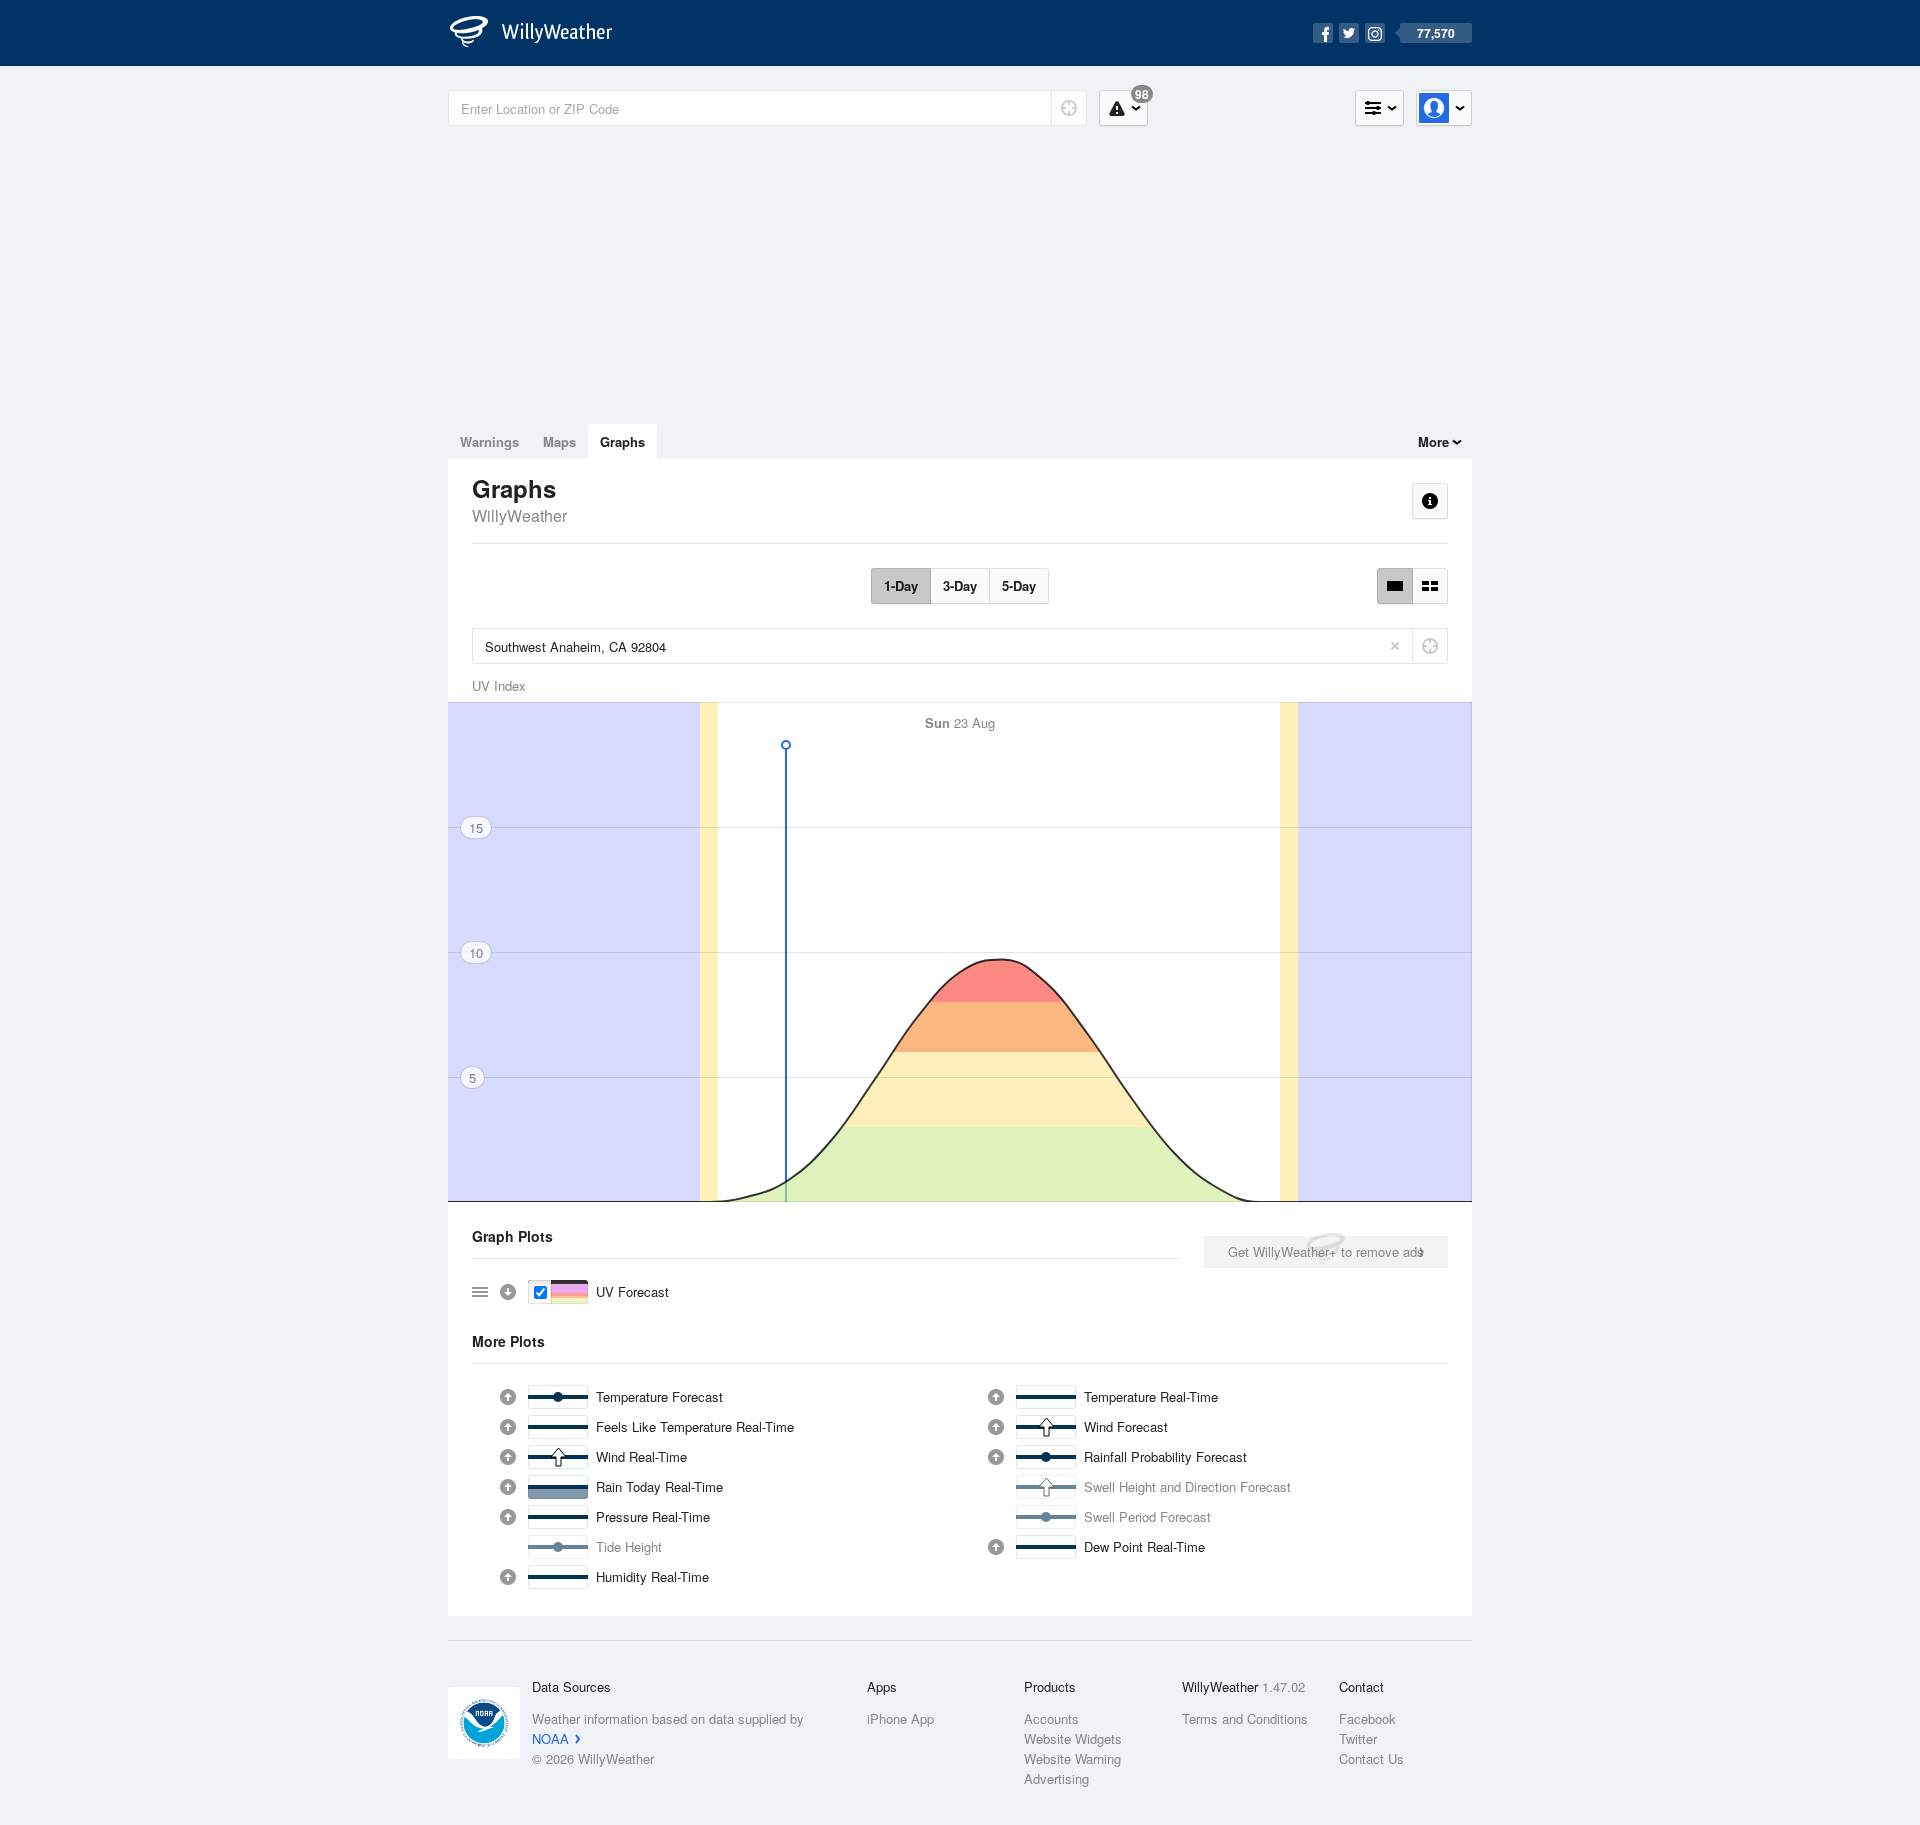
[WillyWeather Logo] (542, 33)
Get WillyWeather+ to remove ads (1326, 1251)
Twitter (1358, 1738)
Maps (559, 441)
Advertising (1056, 1778)
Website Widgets (1073, 1738)
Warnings (489, 441)
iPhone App (900, 1718)
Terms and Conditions (1245, 1718)
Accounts (1051, 1718)
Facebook (1367, 1718)
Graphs (622, 441)
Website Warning (1072, 1758)
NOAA (550, 1738)
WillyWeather (519, 515)
